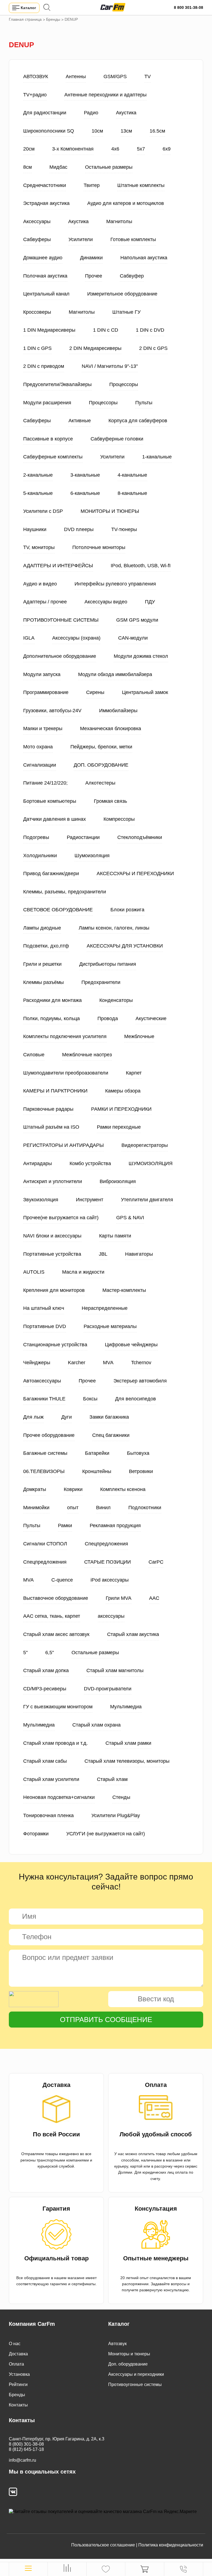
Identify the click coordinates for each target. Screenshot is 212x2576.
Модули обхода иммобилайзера (115, 674)
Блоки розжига (127, 910)
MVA (108, 1363)
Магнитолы (119, 221)
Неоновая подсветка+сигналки (59, 1797)
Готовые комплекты (133, 239)
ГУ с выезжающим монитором (58, 1707)
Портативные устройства (52, 1254)
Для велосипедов (136, 1399)
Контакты (18, 2405)
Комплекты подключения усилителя (65, 1036)
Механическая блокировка (111, 729)
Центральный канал (46, 294)
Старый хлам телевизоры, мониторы (127, 1761)
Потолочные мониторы (99, 547)
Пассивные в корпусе (48, 439)
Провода (108, 1018)
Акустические (151, 1018)
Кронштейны (97, 1471)
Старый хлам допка (46, 1670)
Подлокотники (145, 1508)
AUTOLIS (34, 1272)
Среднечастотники (45, 185)
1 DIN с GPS (37, 348)
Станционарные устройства (55, 1345)
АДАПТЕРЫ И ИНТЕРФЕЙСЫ (58, 566)
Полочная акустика (45, 276)
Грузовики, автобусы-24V (52, 711)
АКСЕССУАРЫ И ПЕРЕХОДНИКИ (135, 873)
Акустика (126, 113)
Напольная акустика (144, 258)
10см (97, 131)
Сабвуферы (37, 239)
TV (148, 76)
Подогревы (36, 837)
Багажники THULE (44, 1399)
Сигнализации (40, 765)
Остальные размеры (109, 167)
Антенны (76, 76)
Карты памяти (115, 1236)
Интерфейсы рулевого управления (115, 584)
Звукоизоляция (41, 1200)
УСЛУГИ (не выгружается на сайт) (106, 1834)
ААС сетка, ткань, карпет (52, 1616)
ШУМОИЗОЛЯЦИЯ (151, 1163)
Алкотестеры (100, 783)
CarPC (156, 1562)
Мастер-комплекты (124, 1290)
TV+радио (35, 95)
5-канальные (38, 493)
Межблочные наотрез (87, 1055)
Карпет (134, 1073)
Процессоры (124, 384)
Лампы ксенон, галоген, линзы (114, 928)
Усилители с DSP (43, 511)
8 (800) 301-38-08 (26, 2444)
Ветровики (141, 1471)
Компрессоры (119, 819)
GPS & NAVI (130, 1218)
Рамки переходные (119, 1127)
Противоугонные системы (135, 2384)
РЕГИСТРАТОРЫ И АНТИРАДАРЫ (63, 1145)
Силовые (34, 1055)
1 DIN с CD (106, 330)
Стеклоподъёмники (140, 837)
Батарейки (97, 1453)
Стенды (121, 1797)
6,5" (50, 1653)
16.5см (157, 131)
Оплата (16, 2364)
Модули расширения (47, 403)
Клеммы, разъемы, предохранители (65, 892)
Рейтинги (18, 2384)
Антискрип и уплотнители (53, 1181)
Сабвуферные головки (117, 439)
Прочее (94, 276)
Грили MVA (119, 1598)
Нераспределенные (105, 1308)
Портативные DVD (45, 1326)
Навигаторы (139, 1254)
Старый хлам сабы (45, 1761)
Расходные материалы (110, 1326)
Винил (103, 1508)
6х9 (167, 149)
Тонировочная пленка (48, 1815)
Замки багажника (109, 1417)
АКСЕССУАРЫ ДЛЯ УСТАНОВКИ (125, 946)
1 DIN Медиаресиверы (49, 330)
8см (27, 167)
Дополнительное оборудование (60, 656)
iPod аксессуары (110, 1580)
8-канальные (132, 493)
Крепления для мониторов (54, 1290)
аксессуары (111, 1616)
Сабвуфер (132, 276)
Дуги (67, 1417)
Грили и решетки (42, 964)
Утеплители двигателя (147, 1200)
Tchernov (141, 1363)
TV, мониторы (39, 547)
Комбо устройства (90, 1163)
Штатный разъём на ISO (51, 1127)
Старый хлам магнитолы (115, 1670)
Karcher (77, 1363)
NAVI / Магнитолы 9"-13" (110, 366)
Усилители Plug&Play (116, 1815)
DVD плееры (79, 529)
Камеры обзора (123, 1091)
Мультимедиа (126, 1707)
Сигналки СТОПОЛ (45, 1544)
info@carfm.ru (22, 2460)
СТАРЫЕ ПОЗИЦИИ (108, 1562)
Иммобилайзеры (118, 711)
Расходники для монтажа (52, 1000)
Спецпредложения (106, 1544)
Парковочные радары (48, 1109)
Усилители (81, 239)
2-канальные (38, 475)
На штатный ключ (44, 1308)
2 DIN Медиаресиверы (95, 348)
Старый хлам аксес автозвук (56, 1634)
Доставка (18, 2354)
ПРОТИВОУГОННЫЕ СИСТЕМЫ (61, 620)
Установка (19, 2374)
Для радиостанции (45, 113)
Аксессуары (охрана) (76, 638)
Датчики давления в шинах (55, 819)
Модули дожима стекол (141, 656)
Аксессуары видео (106, 602)
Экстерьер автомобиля (140, 1381)
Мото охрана (38, 747)
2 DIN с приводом (44, 366)
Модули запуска (42, 674)
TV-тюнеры (124, 529)
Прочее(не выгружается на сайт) (61, 1218)
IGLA (29, 638)
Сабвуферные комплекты (53, 457)
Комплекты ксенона (123, 1489)
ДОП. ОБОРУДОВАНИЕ (101, 765)
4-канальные (132, 475)
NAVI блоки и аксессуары (52, 1236)
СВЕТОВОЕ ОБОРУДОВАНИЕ (58, 910)
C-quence (62, 1580)
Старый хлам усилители (51, 1779)
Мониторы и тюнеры (129, 2354)
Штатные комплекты (141, 185)
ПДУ (150, 602)
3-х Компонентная (73, 149)
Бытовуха (138, 1453)
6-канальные (85, 493)
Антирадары (38, 1163)
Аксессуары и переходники (136, 2374)
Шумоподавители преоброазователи (66, 1073)
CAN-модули (133, 638)
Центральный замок (145, 692)
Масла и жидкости (83, 1272)
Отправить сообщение (106, 2020)
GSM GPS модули (137, 620)
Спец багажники (111, 1435)
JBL (103, 1254)
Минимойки (36, 1508)
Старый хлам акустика (133, 1634)
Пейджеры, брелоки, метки (101, 747)
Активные (80, 421)
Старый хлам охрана (96, 1725)
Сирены (95, 692)
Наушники (35, 529)
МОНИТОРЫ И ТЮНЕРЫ (110, 511)
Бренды (17, 2395)
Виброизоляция (118, 1181)
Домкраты (35, 1489)
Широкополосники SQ (49, 131)
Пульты (144, 403)
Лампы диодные (42, 928)
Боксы (90, 1399)
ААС (154, 1598)
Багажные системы (45, 1453)
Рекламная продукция (115, 1525)
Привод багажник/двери (51, 873)
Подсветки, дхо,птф (46, 946)
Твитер (92, 185)
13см (126, 131)
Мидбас (58, 167)
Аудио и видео (40, 584)
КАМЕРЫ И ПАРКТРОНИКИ (55, 1091)
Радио (91, 113)
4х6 (115, 149)
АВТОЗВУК (36, 76)
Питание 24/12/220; (45, 783)
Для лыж (33, 1417)
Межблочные (139, 1036)
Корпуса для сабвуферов (138, 421)
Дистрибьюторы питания (108, 964)
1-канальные (157, 457)
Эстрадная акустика (46, 203)
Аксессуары (37, 221)
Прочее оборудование (49, 1435)
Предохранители (101, 982)
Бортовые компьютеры (50, 801)
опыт (73, 1508)
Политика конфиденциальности (171, 2545)
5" (25, 1653)
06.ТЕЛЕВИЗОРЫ (44, 1471)
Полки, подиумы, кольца (51, 1018)
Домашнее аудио (43, 258)
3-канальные (85, 475)
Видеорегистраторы (145, 1145)
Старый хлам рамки (128, 1743)
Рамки (65, 1525)
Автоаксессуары (42, 1381)
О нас (15, 2344)
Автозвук (117, 2344)
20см (29, 149)
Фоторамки (36, 1834)
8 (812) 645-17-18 (26, 2449)
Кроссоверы (37, 312)
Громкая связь (110, 801)
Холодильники (40, 856)
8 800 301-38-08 (189, 7)
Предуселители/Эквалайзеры (57, 384)
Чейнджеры (37, 1363)
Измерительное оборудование (122, 294)
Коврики (73, 1489)
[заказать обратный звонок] (183, 2569)
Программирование (46, 692)
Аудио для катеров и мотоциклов (126, 203)
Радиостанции (83, 837)
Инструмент (90, 1200)
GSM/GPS (115, 76)
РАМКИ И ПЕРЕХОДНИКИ (121, 1109)
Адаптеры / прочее (45, 602)
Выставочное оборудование (56, 1598)
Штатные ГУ (126, 312)
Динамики (91, 258)
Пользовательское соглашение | (104, 2545)
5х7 (141, 149)
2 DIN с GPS (153, 348)
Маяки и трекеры (43, 729)
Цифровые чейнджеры (131, 1345)
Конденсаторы (116, 1000)
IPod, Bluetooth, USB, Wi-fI (141, 566)
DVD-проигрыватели (108, 1689)
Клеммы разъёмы (43, 982)
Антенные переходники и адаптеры (105, 95)
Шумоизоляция (92, 856)
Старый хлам (112, 1779)
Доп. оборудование (128, 2364)
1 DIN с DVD (150, 330)
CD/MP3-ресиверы (45, 1689)
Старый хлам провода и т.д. (55, 1743)
